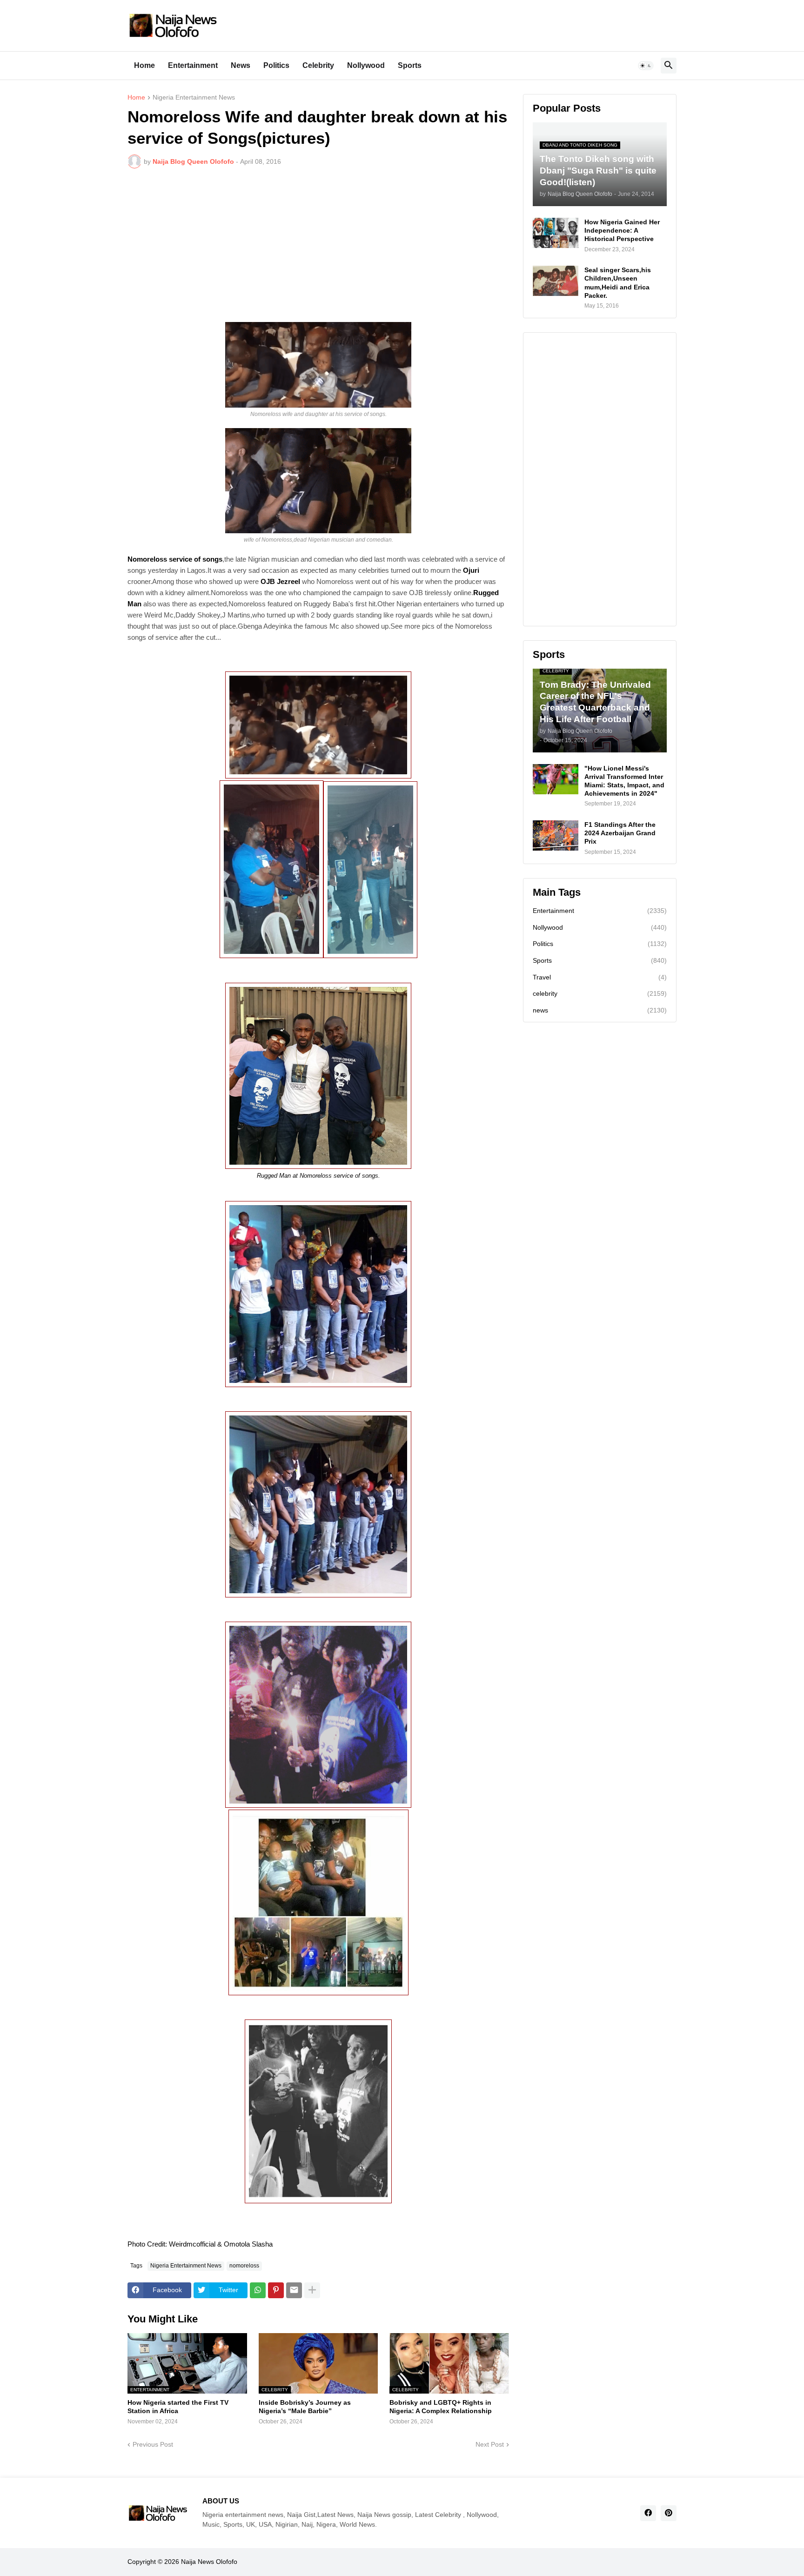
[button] (646, 66)
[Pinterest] (276, 2290)
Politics (276, 65)
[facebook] (648, 2513)
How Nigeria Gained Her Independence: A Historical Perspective (622, 230)
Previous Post (153, 2444)
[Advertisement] (318, 245)
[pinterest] (669, 2513)
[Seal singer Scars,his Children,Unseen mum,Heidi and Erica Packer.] (556, 281)
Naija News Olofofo (209, 2562)
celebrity (600, 993)
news (600, 1010)
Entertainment (193, 65)
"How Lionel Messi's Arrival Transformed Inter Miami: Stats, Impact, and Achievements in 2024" (624, 781)
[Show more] (312, 2290)
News (241, 65)
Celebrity (318, 65)
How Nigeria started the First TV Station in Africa (178, 2407)
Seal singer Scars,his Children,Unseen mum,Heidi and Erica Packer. (618, 283)
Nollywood (366, 65)
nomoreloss (244, 2266)
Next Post (490, 2444)
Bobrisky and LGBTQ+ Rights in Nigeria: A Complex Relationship (441, 2407)
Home (144, 65)
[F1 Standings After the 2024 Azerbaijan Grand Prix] (556, 835)
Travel (600, 977)
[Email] (294, 2290)
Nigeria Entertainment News (194, 97)
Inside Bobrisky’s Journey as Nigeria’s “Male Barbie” (305, 2407)
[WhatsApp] (258, 2290)
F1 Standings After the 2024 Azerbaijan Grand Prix (620, 833)
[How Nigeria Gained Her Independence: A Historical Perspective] (556, 233)
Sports (410, 65)
